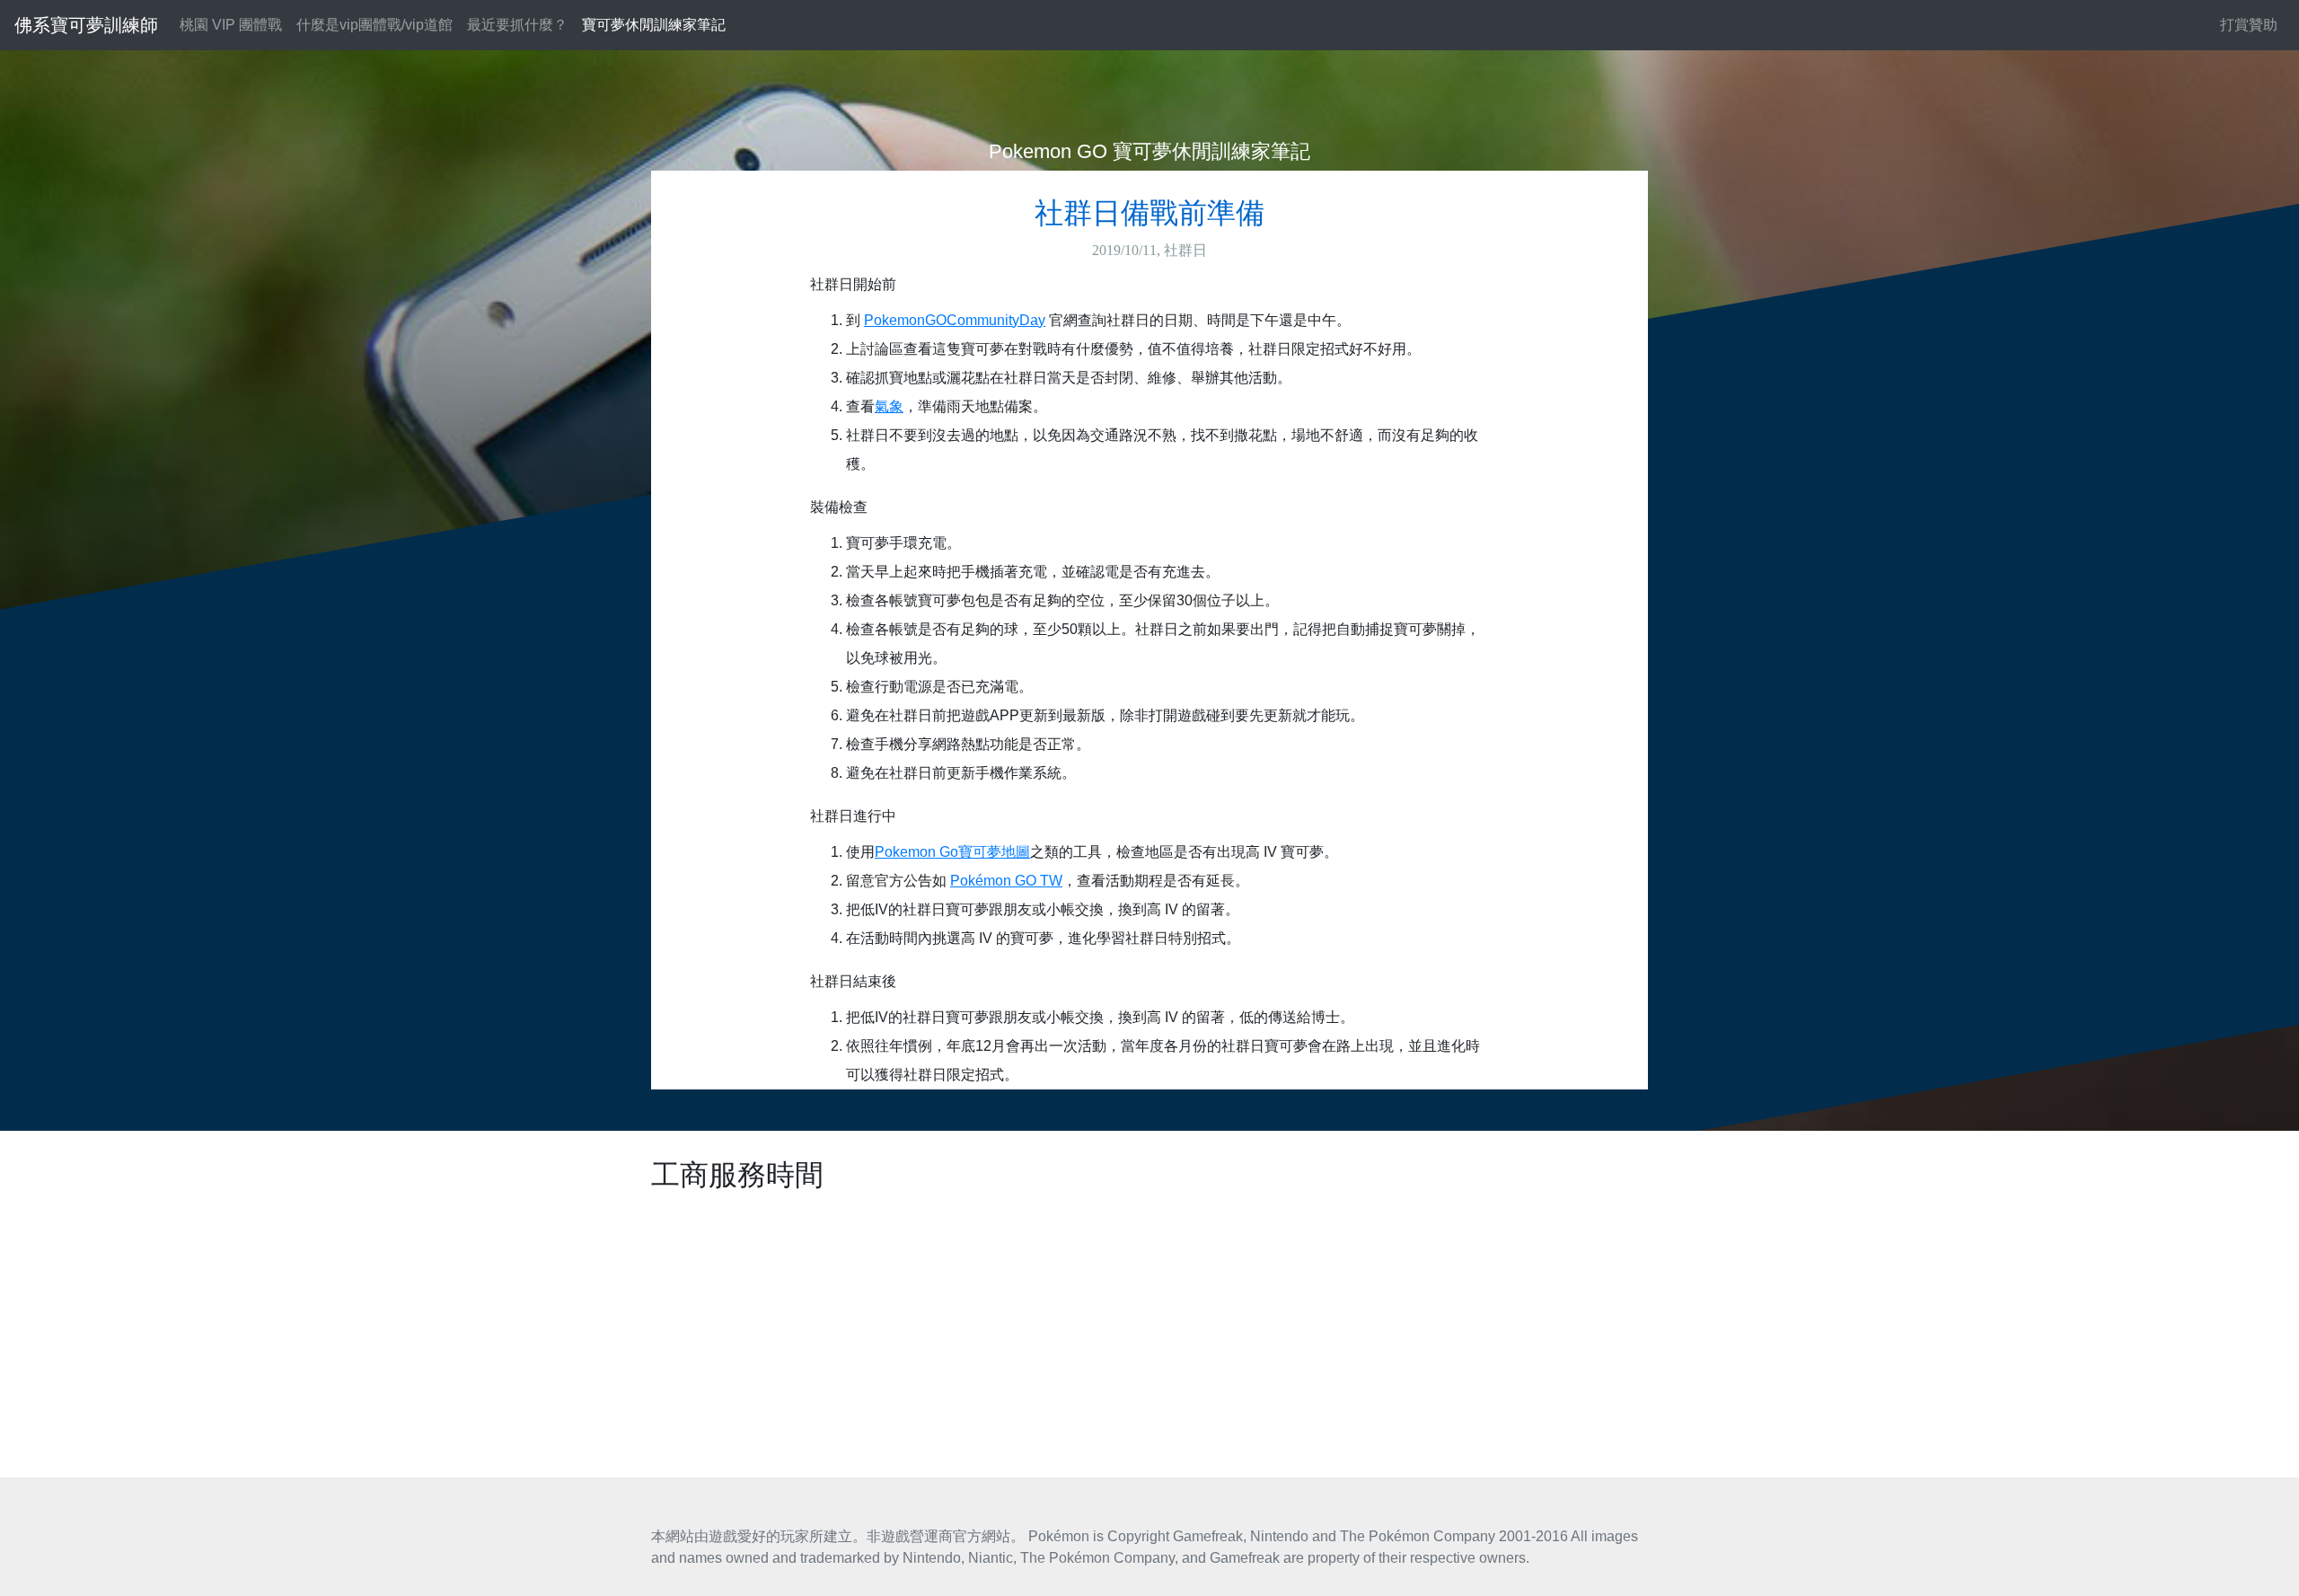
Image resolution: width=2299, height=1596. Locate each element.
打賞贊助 (2249, 25)
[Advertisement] (1149, 1325)
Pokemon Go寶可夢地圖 (952, 852)
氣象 (889, 406)
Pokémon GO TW (1006, 881)
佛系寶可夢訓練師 (86, 25)
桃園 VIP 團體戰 (231, 25)
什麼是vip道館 (374, 25)
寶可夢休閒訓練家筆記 (654, 25)
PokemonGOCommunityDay (955, 320)
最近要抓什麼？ (517, 25)
